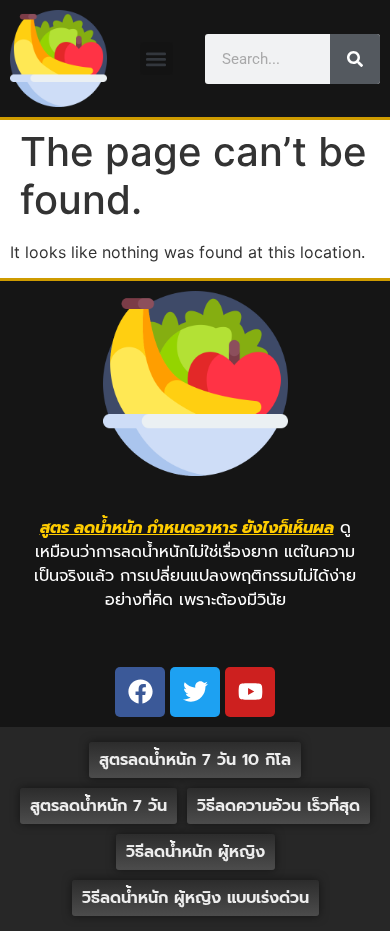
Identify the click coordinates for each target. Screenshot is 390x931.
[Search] (355, 59)
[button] (156, 58)
